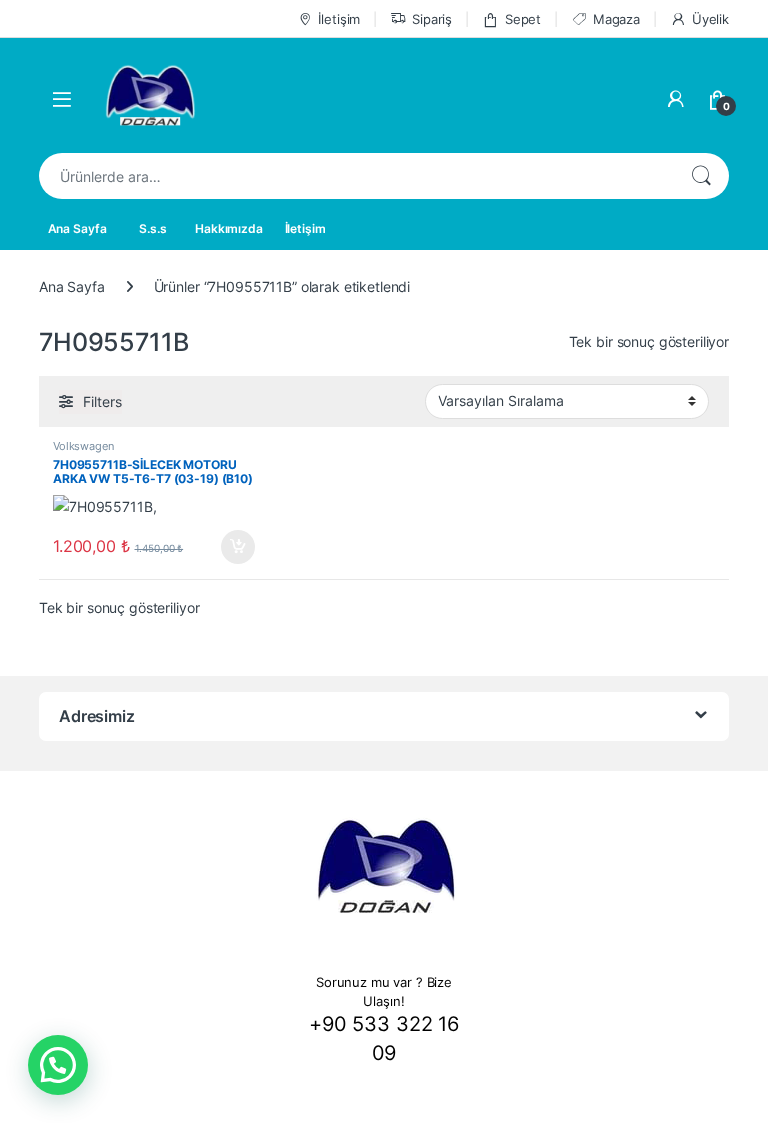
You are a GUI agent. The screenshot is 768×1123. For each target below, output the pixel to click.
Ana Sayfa (77, 228)
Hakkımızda (229, 228)
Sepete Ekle (232, 547)
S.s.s (152, 228)
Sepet (523, 19)
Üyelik (710, 19)
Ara (701, 176)
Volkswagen (83, 446)
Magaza (616, 19)
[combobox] (356, 176)
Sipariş (432, 19)
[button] (58, 1065)
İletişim (339, 19)
